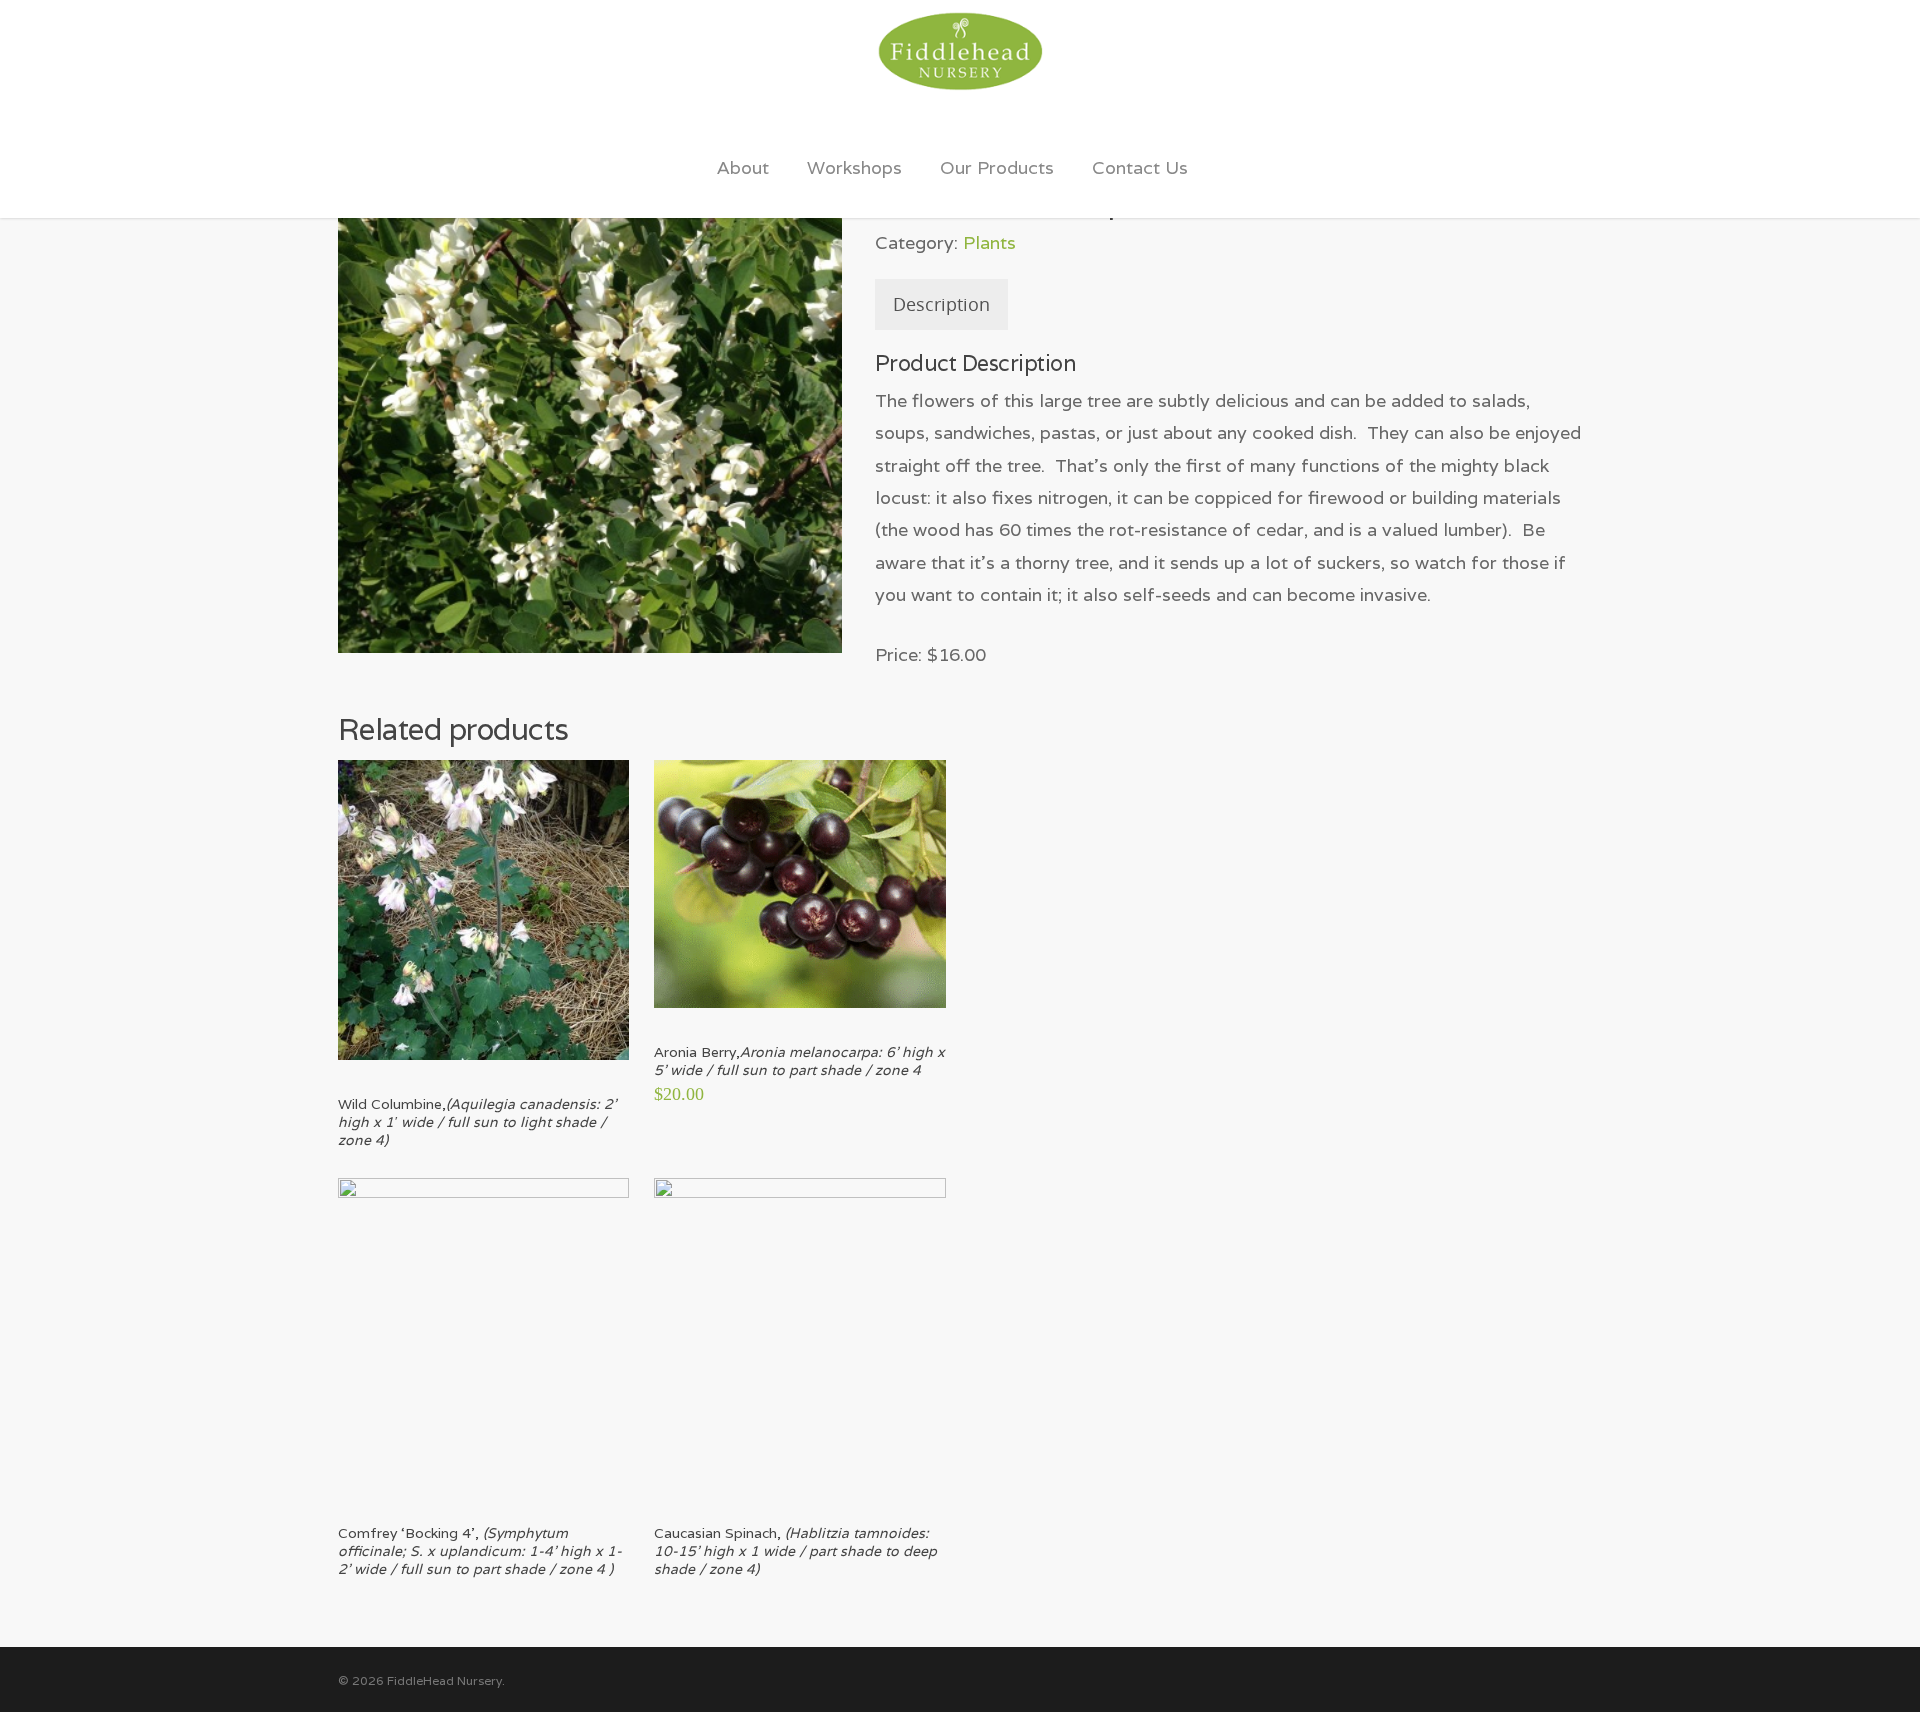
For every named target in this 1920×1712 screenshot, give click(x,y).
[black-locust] (590, 401)
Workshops (854, 167)
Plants (989, 242)
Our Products (997, 167)
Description (941, 304)
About (743, 167)
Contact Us (1140, 167)
